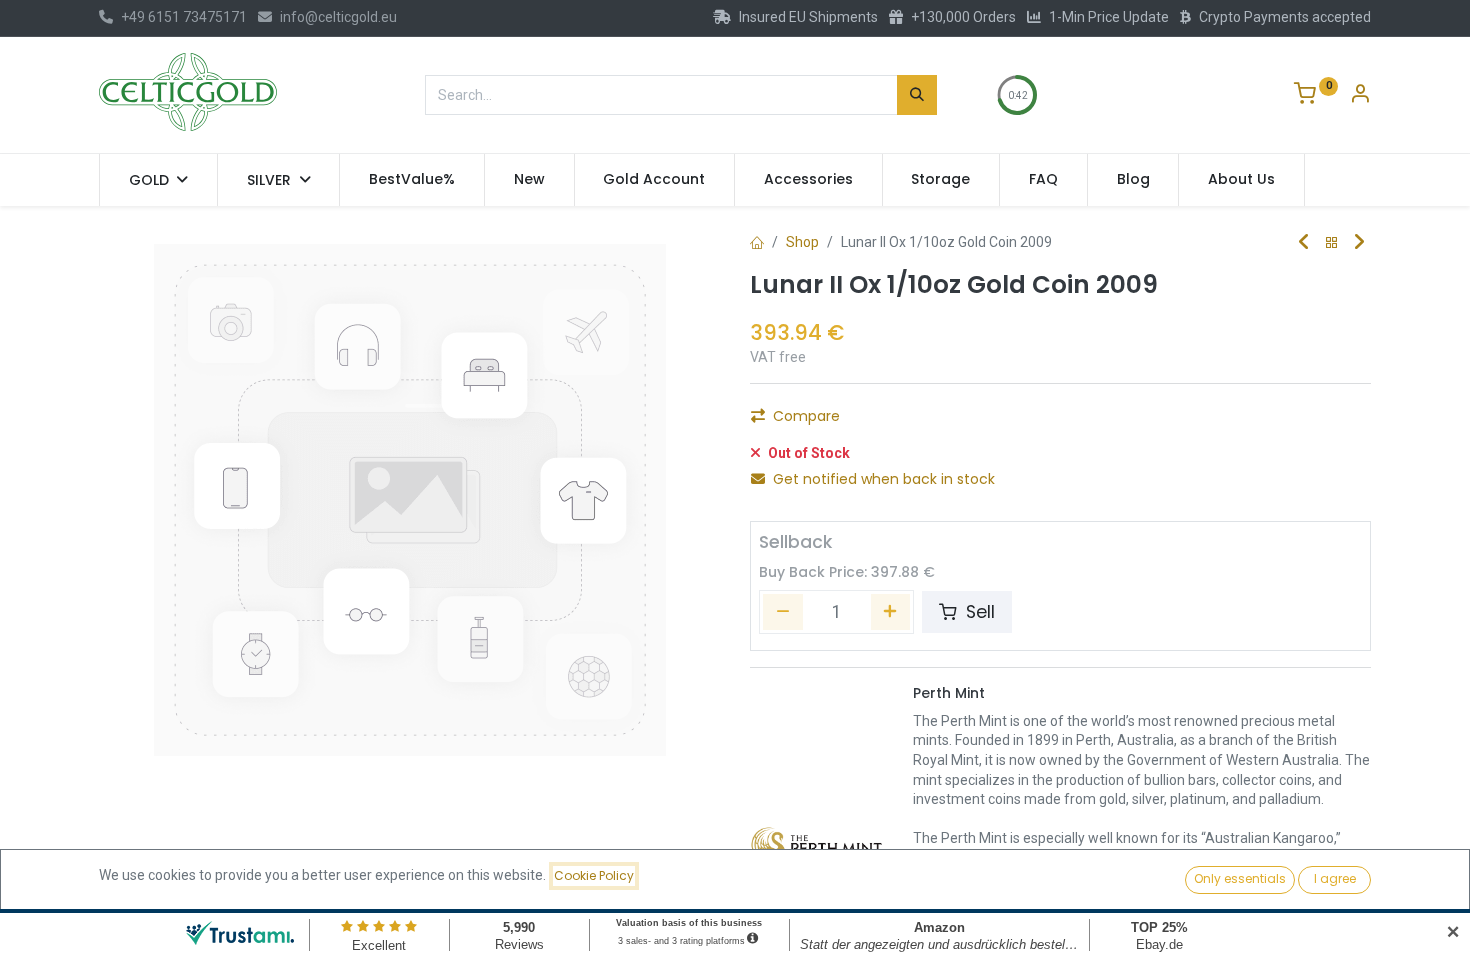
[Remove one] (783, 612)
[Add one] (891, 612)
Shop (802, 242)
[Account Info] (1360, 96)
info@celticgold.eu (338, 17)
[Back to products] (1332, 243)
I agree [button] (1335, 878)
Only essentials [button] (1240, 878)
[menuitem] (412, 180)
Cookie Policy (594, 875)
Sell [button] (978, 612)
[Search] (917, 95)
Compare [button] (806, 416)
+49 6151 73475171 (184, 17)
